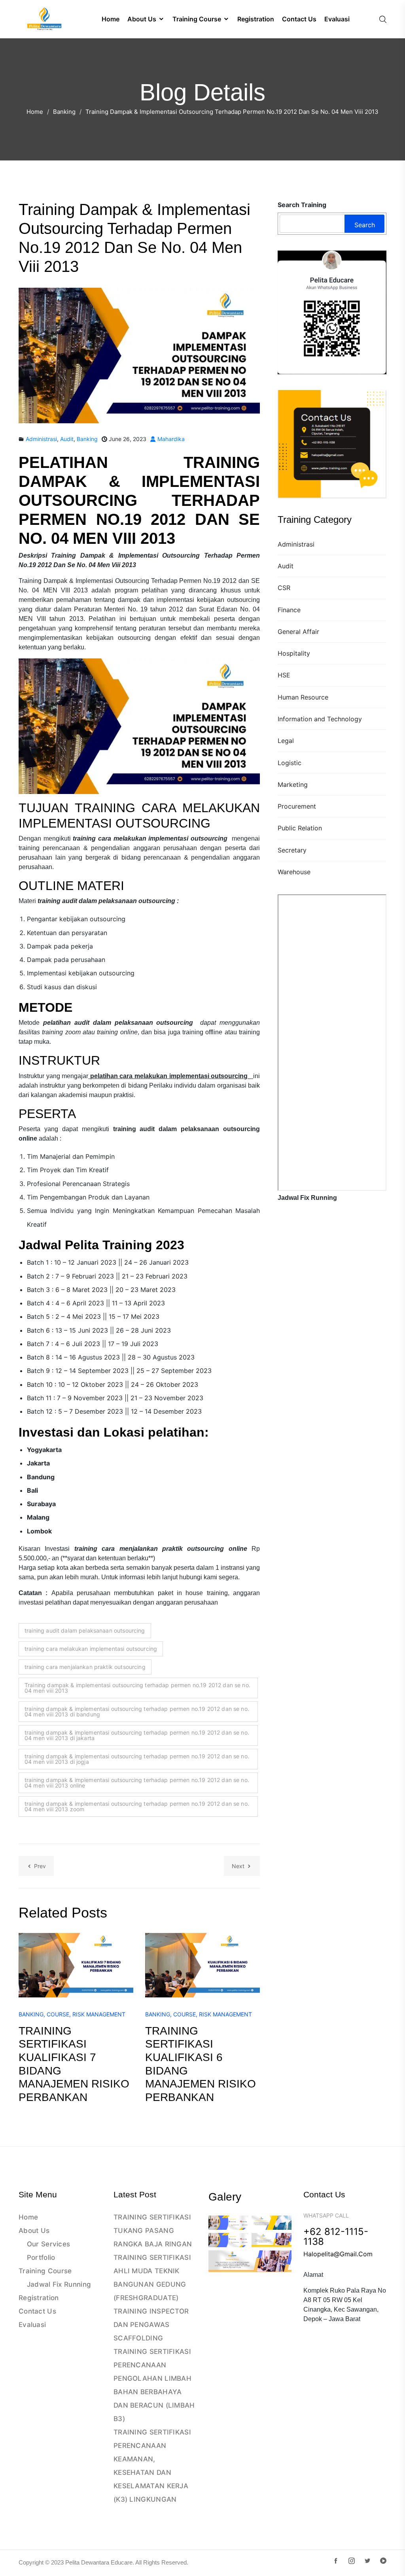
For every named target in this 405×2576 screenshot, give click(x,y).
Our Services (49, 2244)
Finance (289, 610)
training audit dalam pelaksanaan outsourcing (85, 1630)
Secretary (292, 850)
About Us (34, 2231)
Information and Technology (320, 719)
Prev (40, 1866)
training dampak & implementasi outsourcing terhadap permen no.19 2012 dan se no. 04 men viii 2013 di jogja (137, 1759)
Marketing (293, 784)
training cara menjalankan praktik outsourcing (85, 1667)
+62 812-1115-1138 (336, 2237)
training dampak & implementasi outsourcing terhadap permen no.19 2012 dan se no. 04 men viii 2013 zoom (137, 1806)
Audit (286, 566)
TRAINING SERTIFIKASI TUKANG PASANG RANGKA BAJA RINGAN (153, 2231)
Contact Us (37, 2311)
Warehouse (294, 872)
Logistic (290, 763)
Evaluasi (32, 2325)
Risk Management (99, 2014)
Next (238, 1866)
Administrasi (296, 544)
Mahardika (170, 439)
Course (58, 2014)
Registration (39, 2298)
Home (35, 112)
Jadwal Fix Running (59, 2284)
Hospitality (294, 653)
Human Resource (303, 697)
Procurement (297, 806)
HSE (284, 675)
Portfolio (41, 2257)
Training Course (45, 2271)
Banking (64, 112)
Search (365, 225)
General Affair (298, 632)
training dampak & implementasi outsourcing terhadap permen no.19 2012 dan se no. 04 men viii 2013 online (137, 1783)
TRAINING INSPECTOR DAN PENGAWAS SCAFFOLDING (151, 2325)
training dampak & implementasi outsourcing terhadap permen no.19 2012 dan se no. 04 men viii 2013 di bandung (137, 1711)
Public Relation (300, 828)
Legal (286, 741)
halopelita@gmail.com (338, 2254)
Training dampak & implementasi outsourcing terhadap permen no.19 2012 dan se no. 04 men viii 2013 (137, 1688)
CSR (284, 588)
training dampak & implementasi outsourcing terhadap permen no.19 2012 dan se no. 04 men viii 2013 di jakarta (137, 1735)
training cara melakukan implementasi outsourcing (91, 1649)
